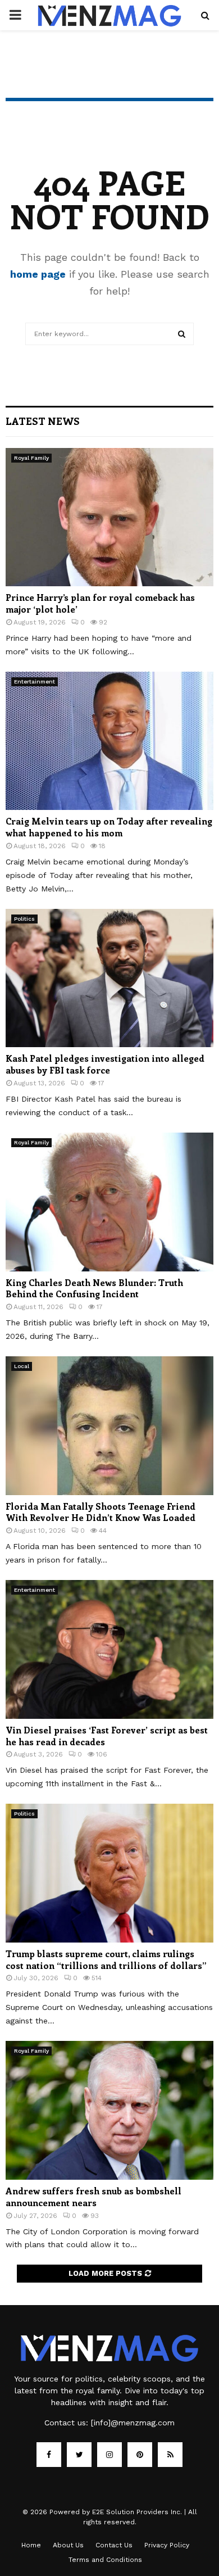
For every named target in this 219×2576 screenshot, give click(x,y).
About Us (68, 2545)
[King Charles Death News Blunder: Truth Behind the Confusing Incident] (109, 1202)
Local (22, 1366)
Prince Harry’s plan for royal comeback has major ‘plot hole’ (100, 603)
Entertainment (35, 682)
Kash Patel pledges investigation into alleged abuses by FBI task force (105, 1064)
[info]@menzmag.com (133, 2423)
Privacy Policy (167, 2545)
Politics (24, 919)
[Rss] (170, 2455)
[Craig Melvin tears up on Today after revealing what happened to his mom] (109, 741)
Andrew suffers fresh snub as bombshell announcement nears (93, 2197)
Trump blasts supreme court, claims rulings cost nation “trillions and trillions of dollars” (106, 1959)
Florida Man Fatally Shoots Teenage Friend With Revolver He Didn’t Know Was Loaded (101, 1512)
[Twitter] (79, 2455)
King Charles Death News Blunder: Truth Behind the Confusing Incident (94, 1288)
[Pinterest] (140, 2455)
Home (31, 2545)
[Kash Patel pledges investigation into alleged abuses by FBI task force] (109, 978)
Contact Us (114, 2545)
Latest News (43, 421)
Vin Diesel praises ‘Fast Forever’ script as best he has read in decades (107, 1736)
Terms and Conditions (105, 2560)
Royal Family (31, 458)
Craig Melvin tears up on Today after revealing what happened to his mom (109, 827)
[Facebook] (49, 2455)
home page (38, 274)
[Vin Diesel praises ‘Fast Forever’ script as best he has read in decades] (109, 1649)
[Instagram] (109, 2455)
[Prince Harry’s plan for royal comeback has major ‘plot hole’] (109, 517)
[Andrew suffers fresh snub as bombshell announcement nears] (109, 2110)
